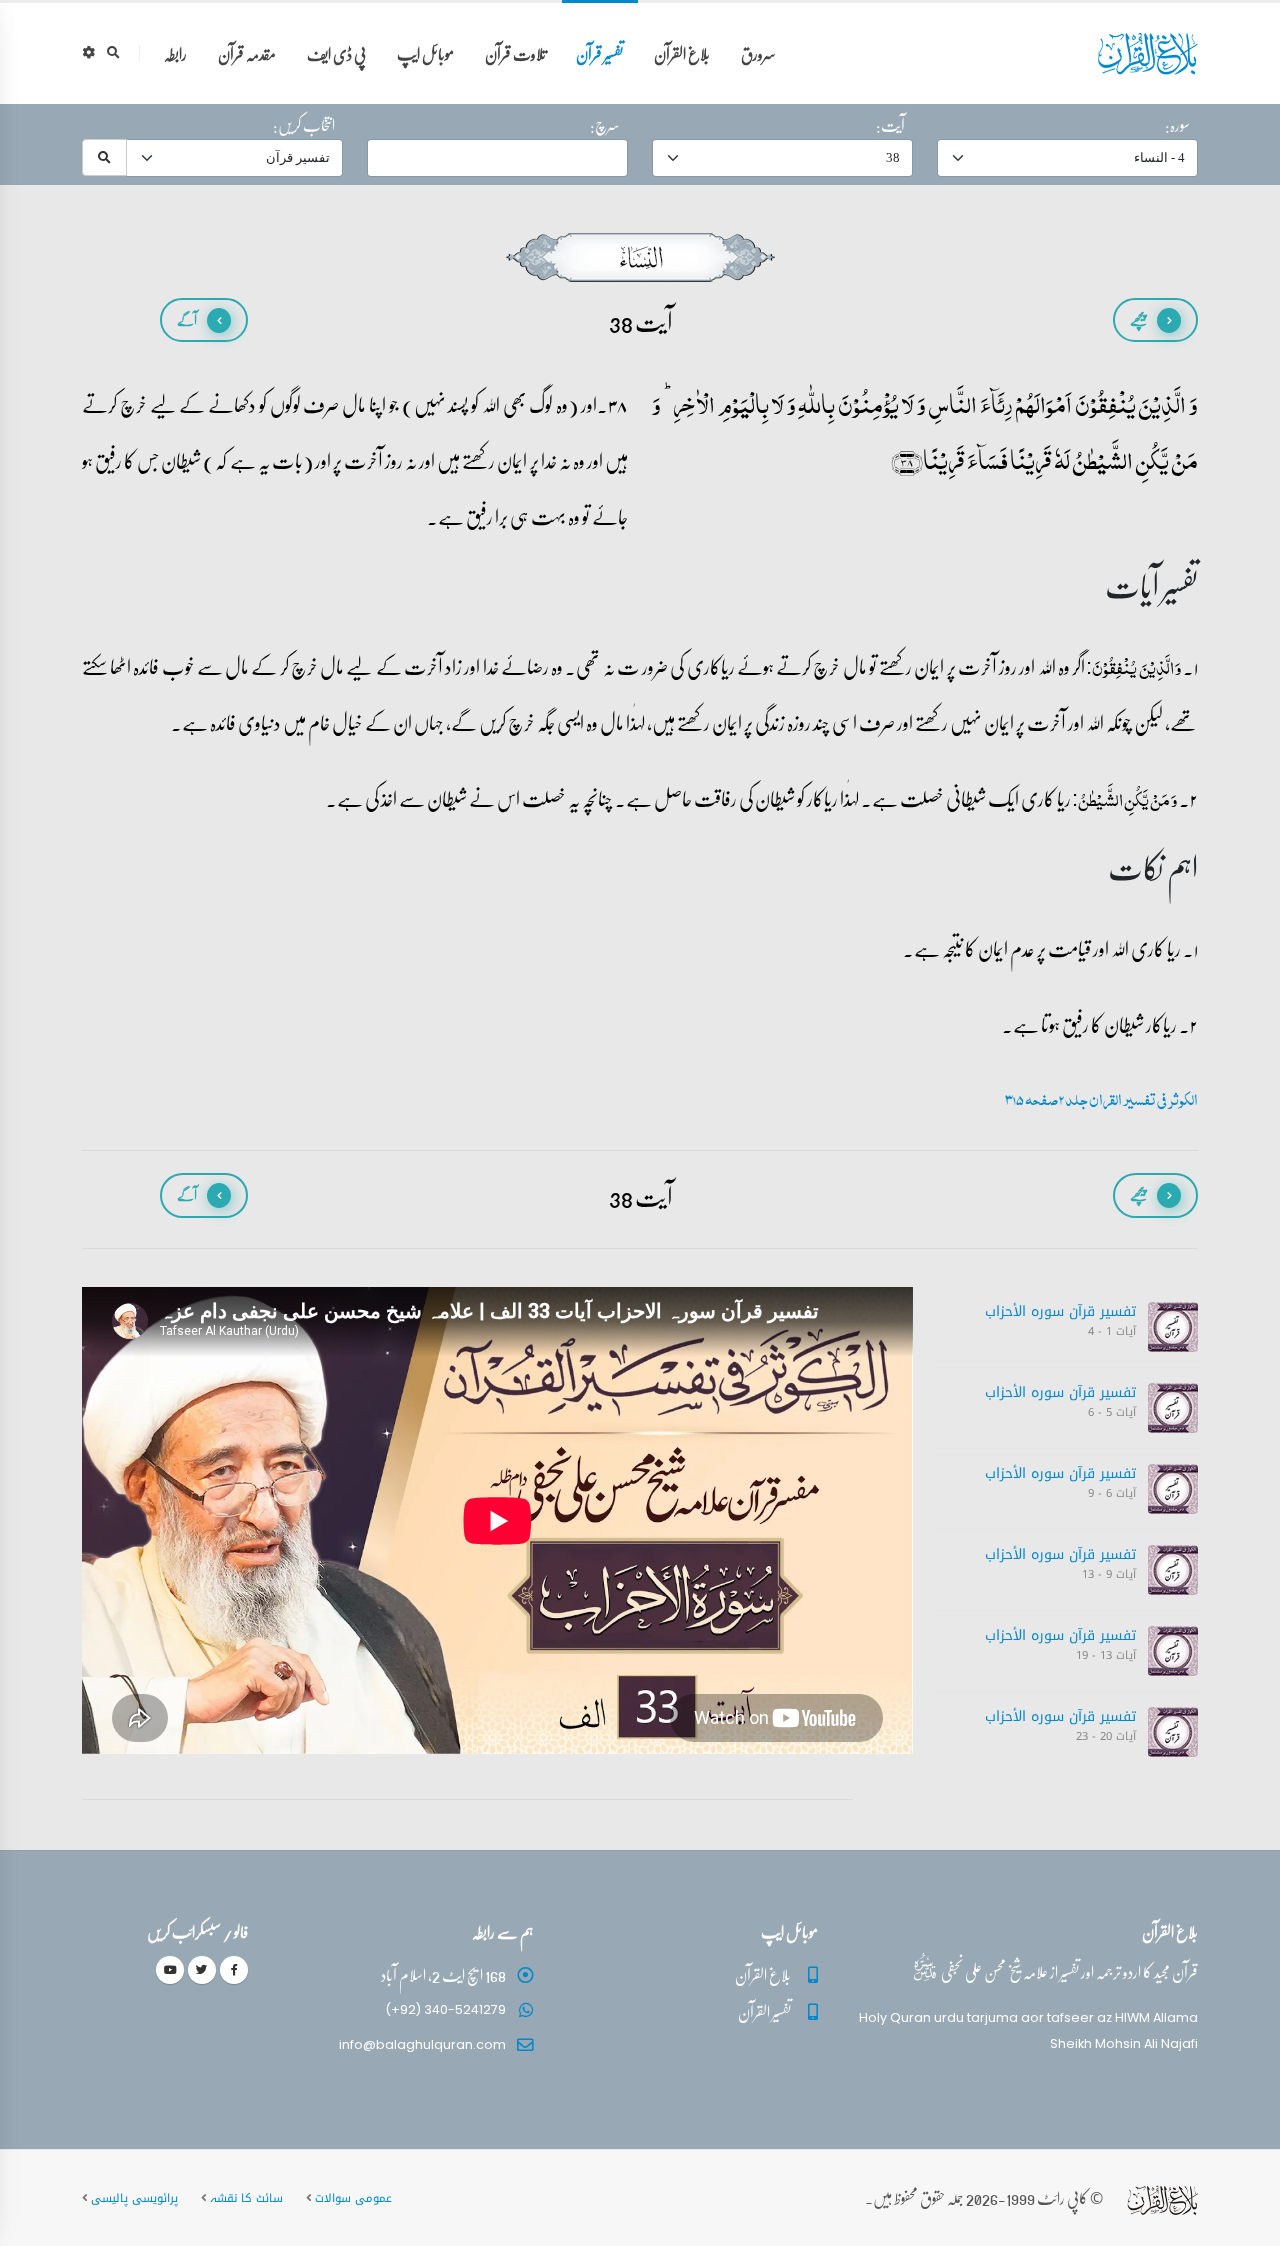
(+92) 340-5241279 (445, 2009)
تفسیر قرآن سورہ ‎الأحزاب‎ (1060, 1311)
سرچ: (605, 125)
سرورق (758, 53)
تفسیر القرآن (764, 2011)
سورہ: (1177, 125)
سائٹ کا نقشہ (246, 2198)
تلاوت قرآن (515, 53)
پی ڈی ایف (336, 53)
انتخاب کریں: (304, 125)
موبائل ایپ (425, 53)
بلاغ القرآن (682, 53)
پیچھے (1138, 319)
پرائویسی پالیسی (134, 2198)
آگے (187, 319)
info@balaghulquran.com (422, 2044)
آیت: (890, 125)
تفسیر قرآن (599, 53)
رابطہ (175, 53)
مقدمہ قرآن (247, 53)
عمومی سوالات (353, 2198)
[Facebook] (234, 1970)
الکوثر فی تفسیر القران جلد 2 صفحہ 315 (1101, 1099)
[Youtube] (170, 1970)
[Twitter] (202, 1970)
